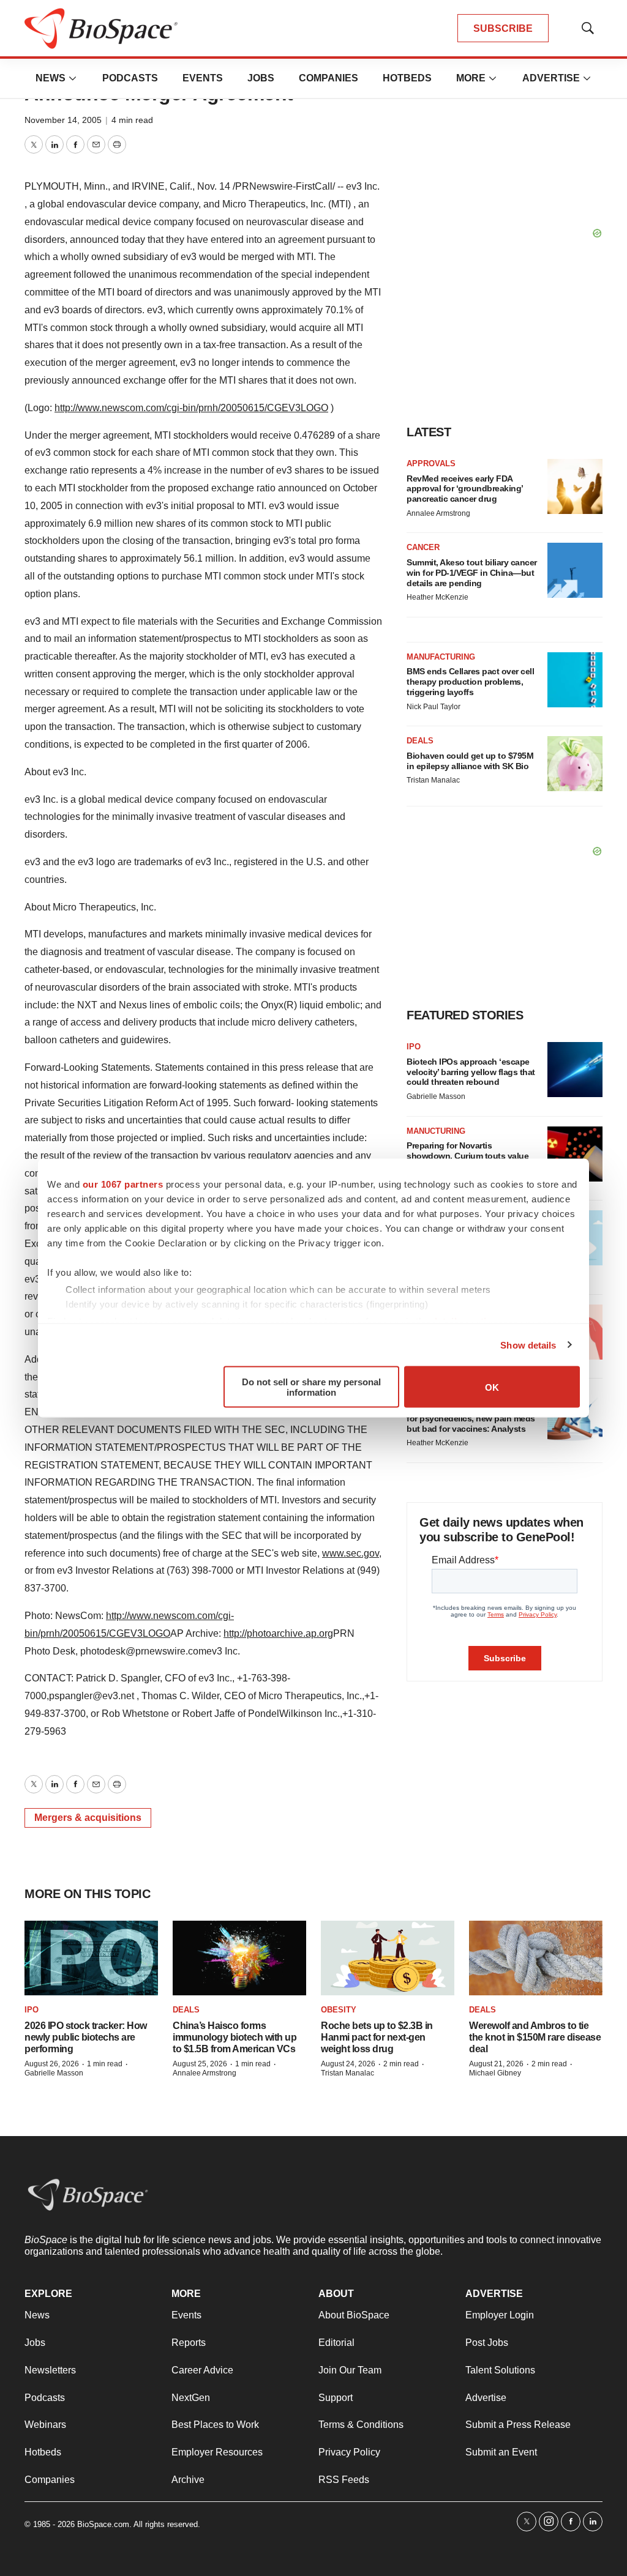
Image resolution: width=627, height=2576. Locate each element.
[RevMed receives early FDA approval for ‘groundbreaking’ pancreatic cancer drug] (575, 486)
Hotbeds (407, 78)
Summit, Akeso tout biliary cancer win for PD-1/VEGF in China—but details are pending (472, 573)
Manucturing (436, 1131)
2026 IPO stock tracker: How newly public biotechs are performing (86, 2037)
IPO (414, 1047)
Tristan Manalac (433, 780)
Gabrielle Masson (436, 1096)
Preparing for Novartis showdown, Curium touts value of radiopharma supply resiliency (471, 1156)
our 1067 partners (123, 1184)
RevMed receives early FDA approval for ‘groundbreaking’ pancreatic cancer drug (465, 489)
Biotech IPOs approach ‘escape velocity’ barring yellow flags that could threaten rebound (471, 1072)
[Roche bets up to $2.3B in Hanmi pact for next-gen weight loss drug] (388, 1958)
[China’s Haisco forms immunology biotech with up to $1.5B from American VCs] (239, 1958)
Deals (420, 741)
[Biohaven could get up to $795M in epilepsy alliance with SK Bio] (575, 764)
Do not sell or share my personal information (311, 1387)
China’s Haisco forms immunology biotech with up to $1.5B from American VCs (235, 2037)
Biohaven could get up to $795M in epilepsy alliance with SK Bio (470, 761)
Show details (528, 1345)
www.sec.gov (351, 1553)
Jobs (261, 78)
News (51, 78)
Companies (329, 78)
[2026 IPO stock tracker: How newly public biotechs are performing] (91, 1958)
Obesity (339, 2010)
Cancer (423, 547)
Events (203, 78)
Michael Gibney (495, 2073)
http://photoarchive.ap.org (278, 1633)
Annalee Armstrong (438, 513)
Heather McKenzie (437, 597)
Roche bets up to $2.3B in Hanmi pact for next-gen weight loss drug (377, 2037)
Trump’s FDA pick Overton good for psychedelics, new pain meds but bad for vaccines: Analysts (471, 1418)
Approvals (431, 463)
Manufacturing (441, 657)
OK (492, 1387)
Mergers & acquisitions (88, 1818)
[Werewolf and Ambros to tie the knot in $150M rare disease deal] (536, 1958)
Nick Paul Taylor (434, 707)
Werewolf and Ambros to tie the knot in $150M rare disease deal (535, 2037)
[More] (73, 78)
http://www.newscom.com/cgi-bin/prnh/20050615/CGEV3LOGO (191, 408)
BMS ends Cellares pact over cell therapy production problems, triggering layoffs (470, 682)
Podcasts (130, 78)
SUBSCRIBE (503, 28)
